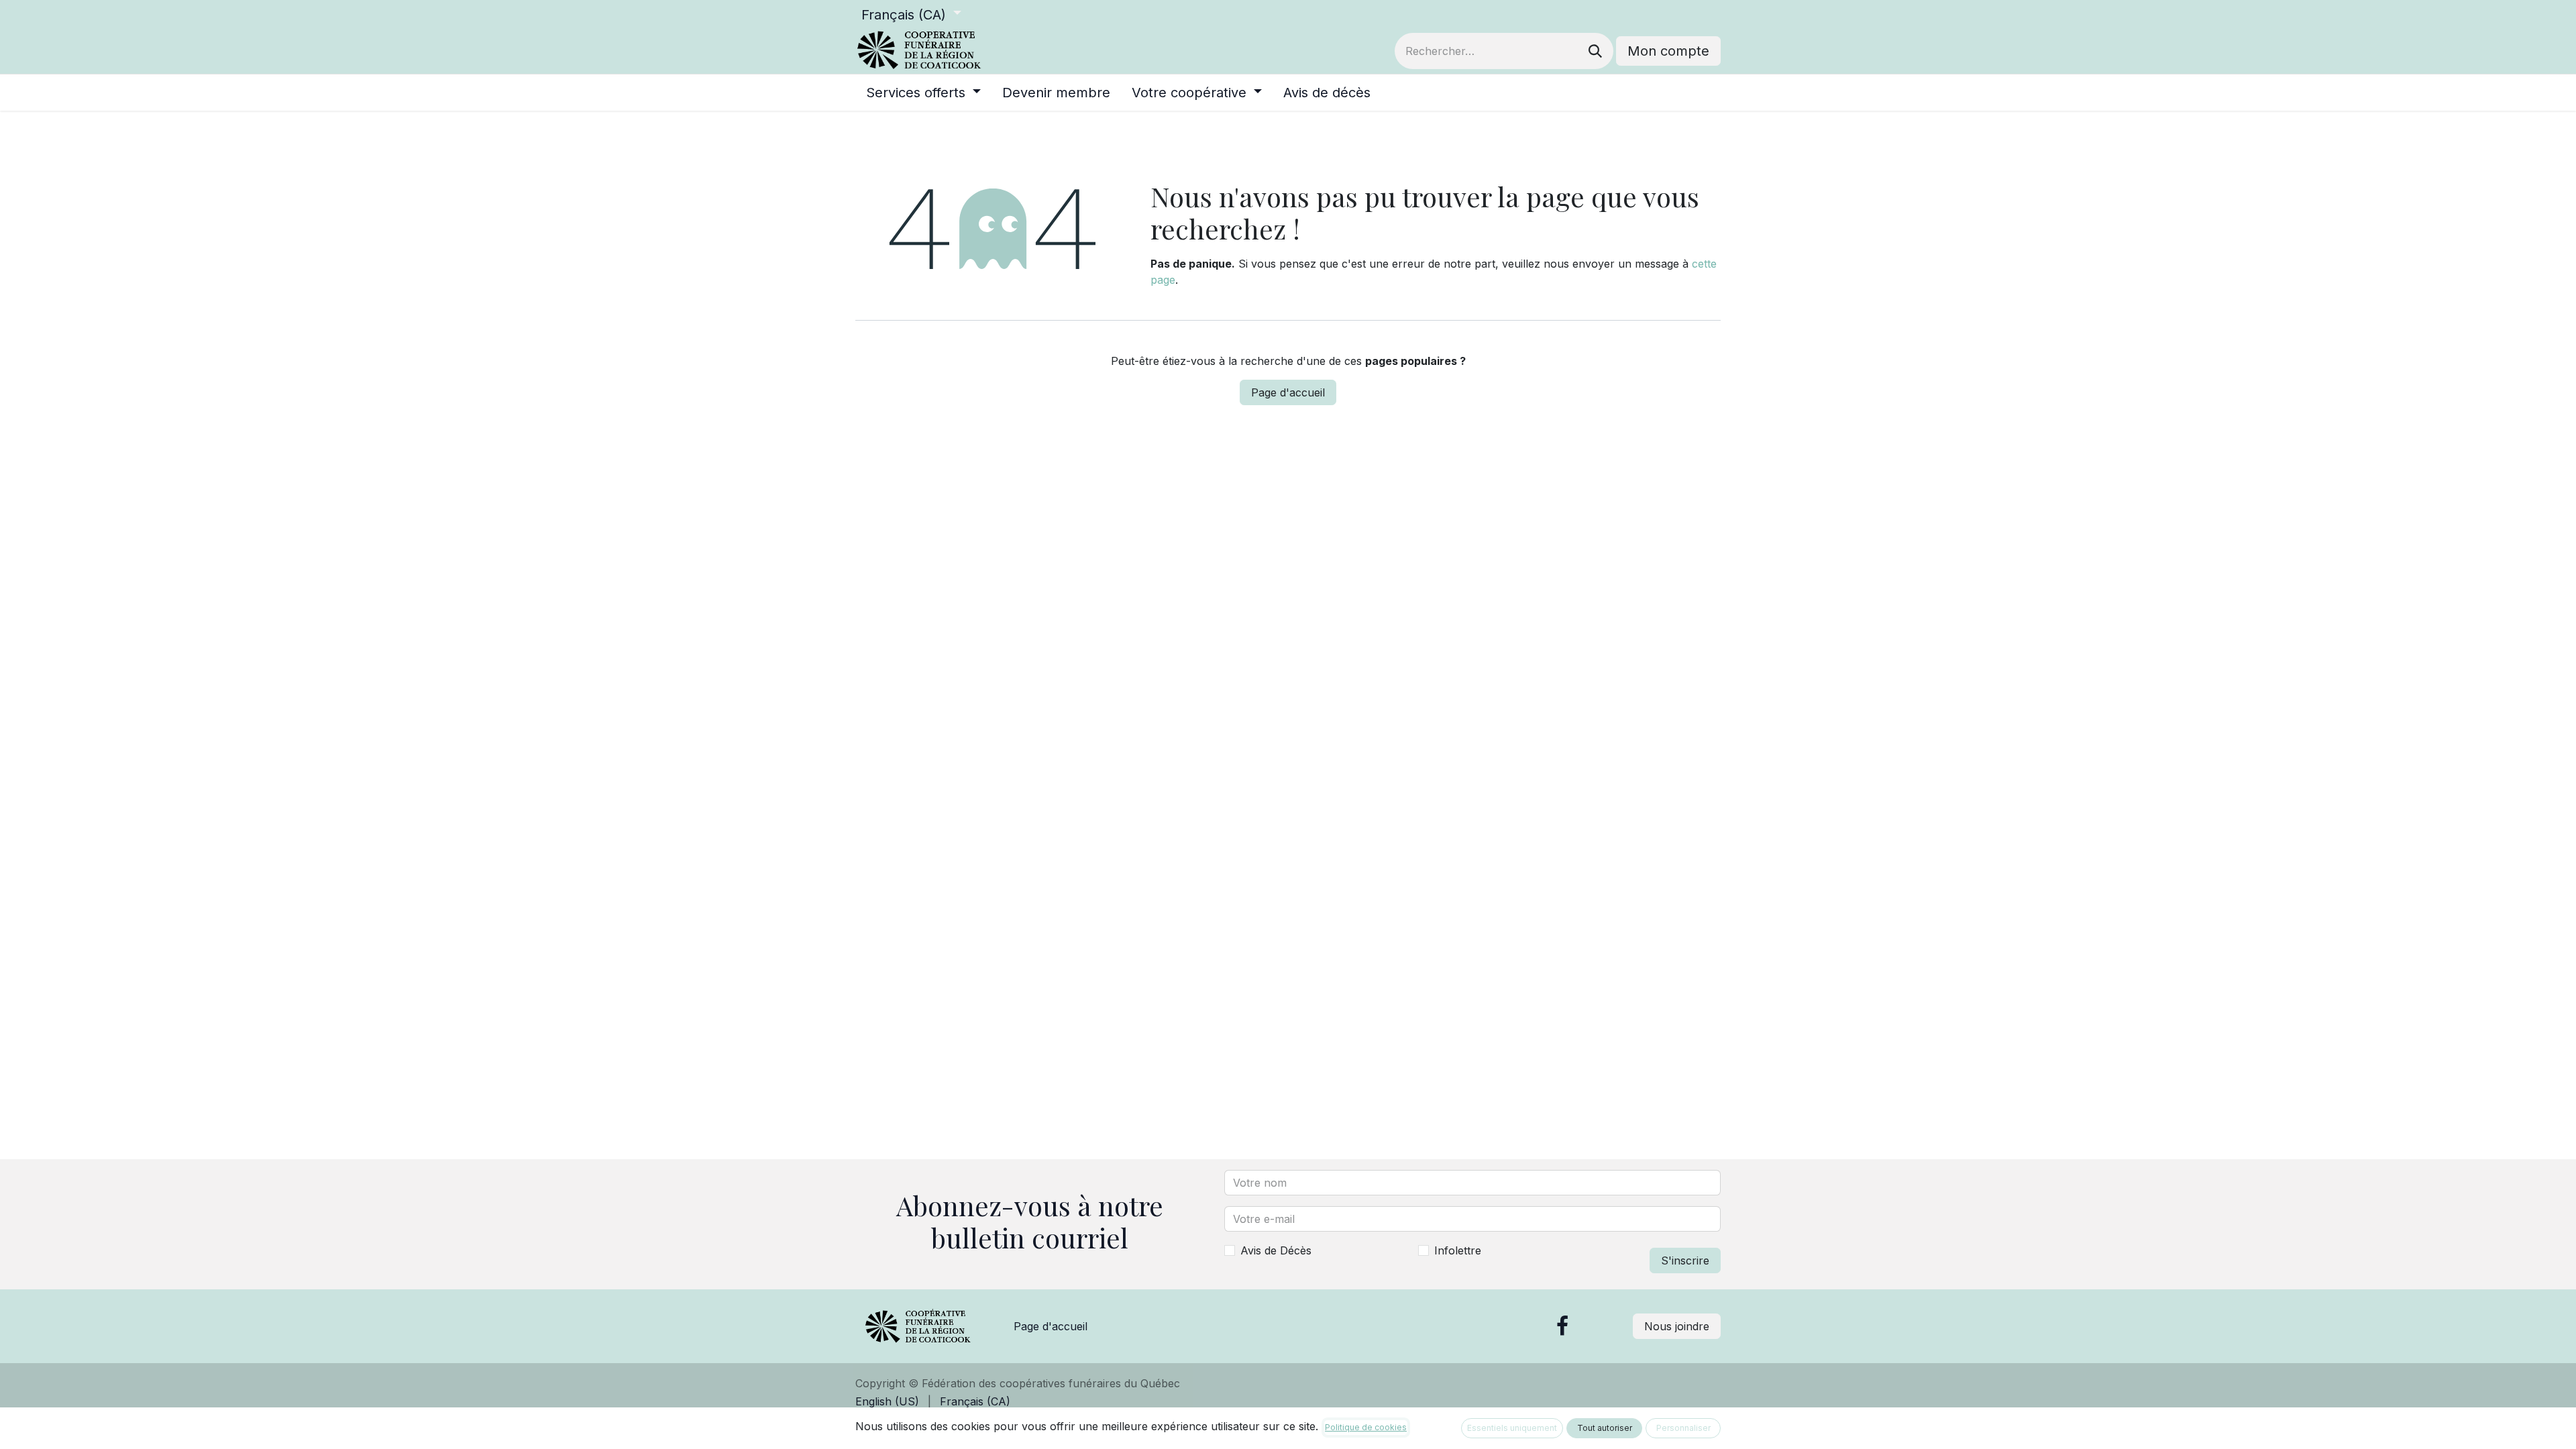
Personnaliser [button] (1683, 1428)
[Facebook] (1562, 1326)
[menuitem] (923, 93)
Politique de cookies (1366, 1427)
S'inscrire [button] (1685, 1260)
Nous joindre (1677, 1326)
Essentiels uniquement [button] (1512, 1428)
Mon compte (1668, 51)
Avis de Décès (1276, 1250)
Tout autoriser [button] (1605, 1428)
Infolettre (1458, 1250)
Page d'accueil (1288, 392)
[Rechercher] (1595, 51)
